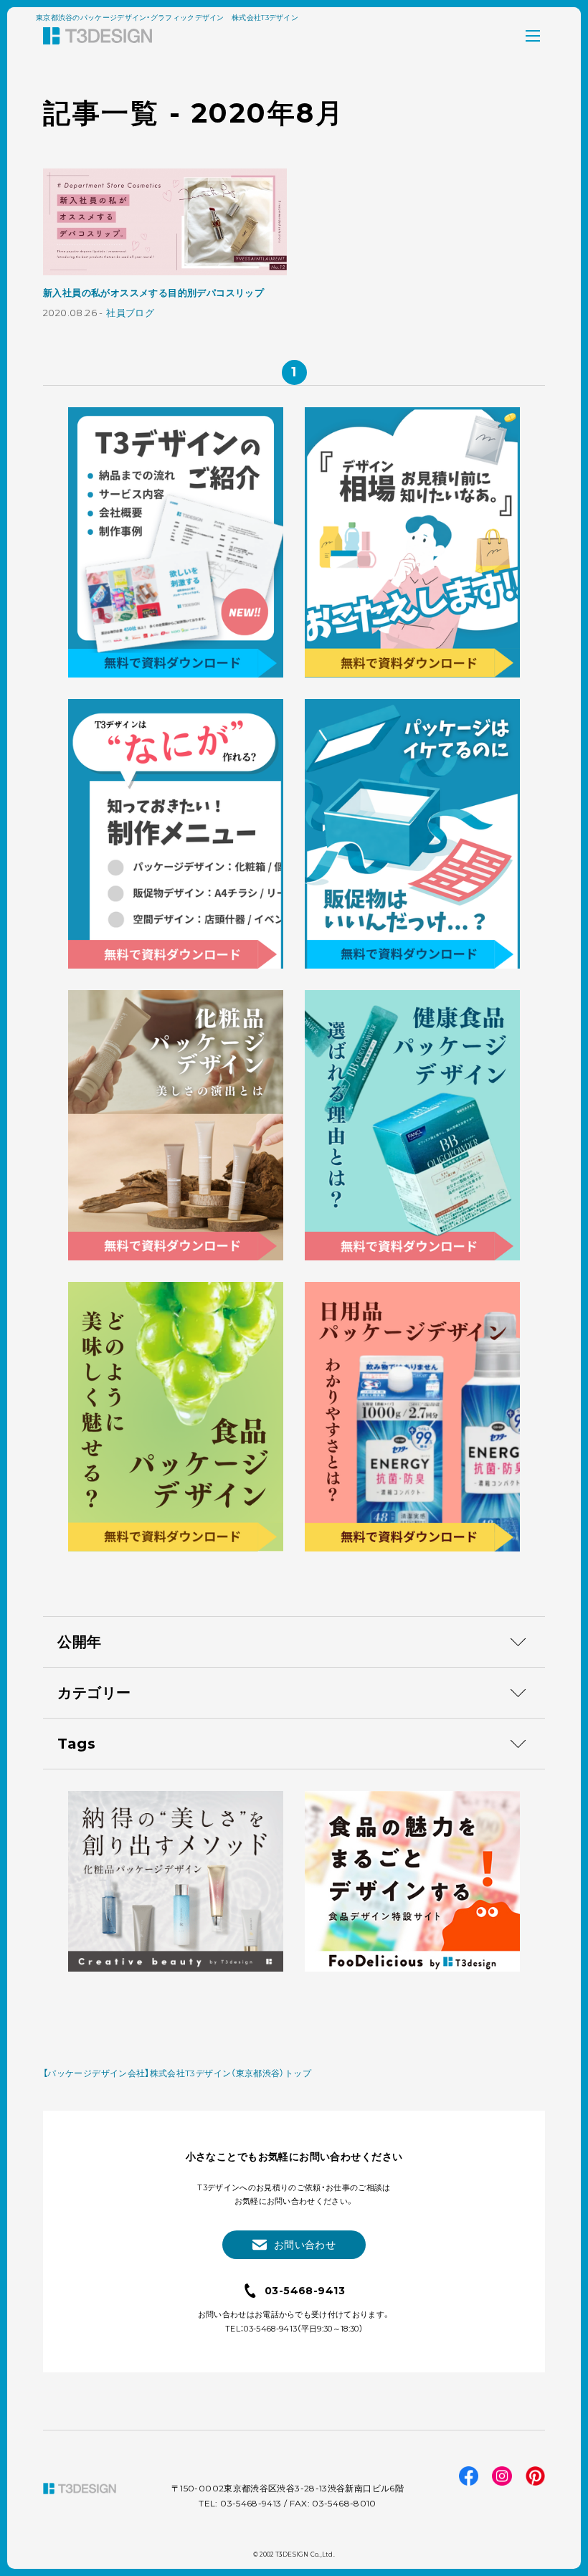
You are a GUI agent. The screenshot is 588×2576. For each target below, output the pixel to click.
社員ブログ (130, 313)
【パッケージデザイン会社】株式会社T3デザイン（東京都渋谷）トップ (177, 2073)
